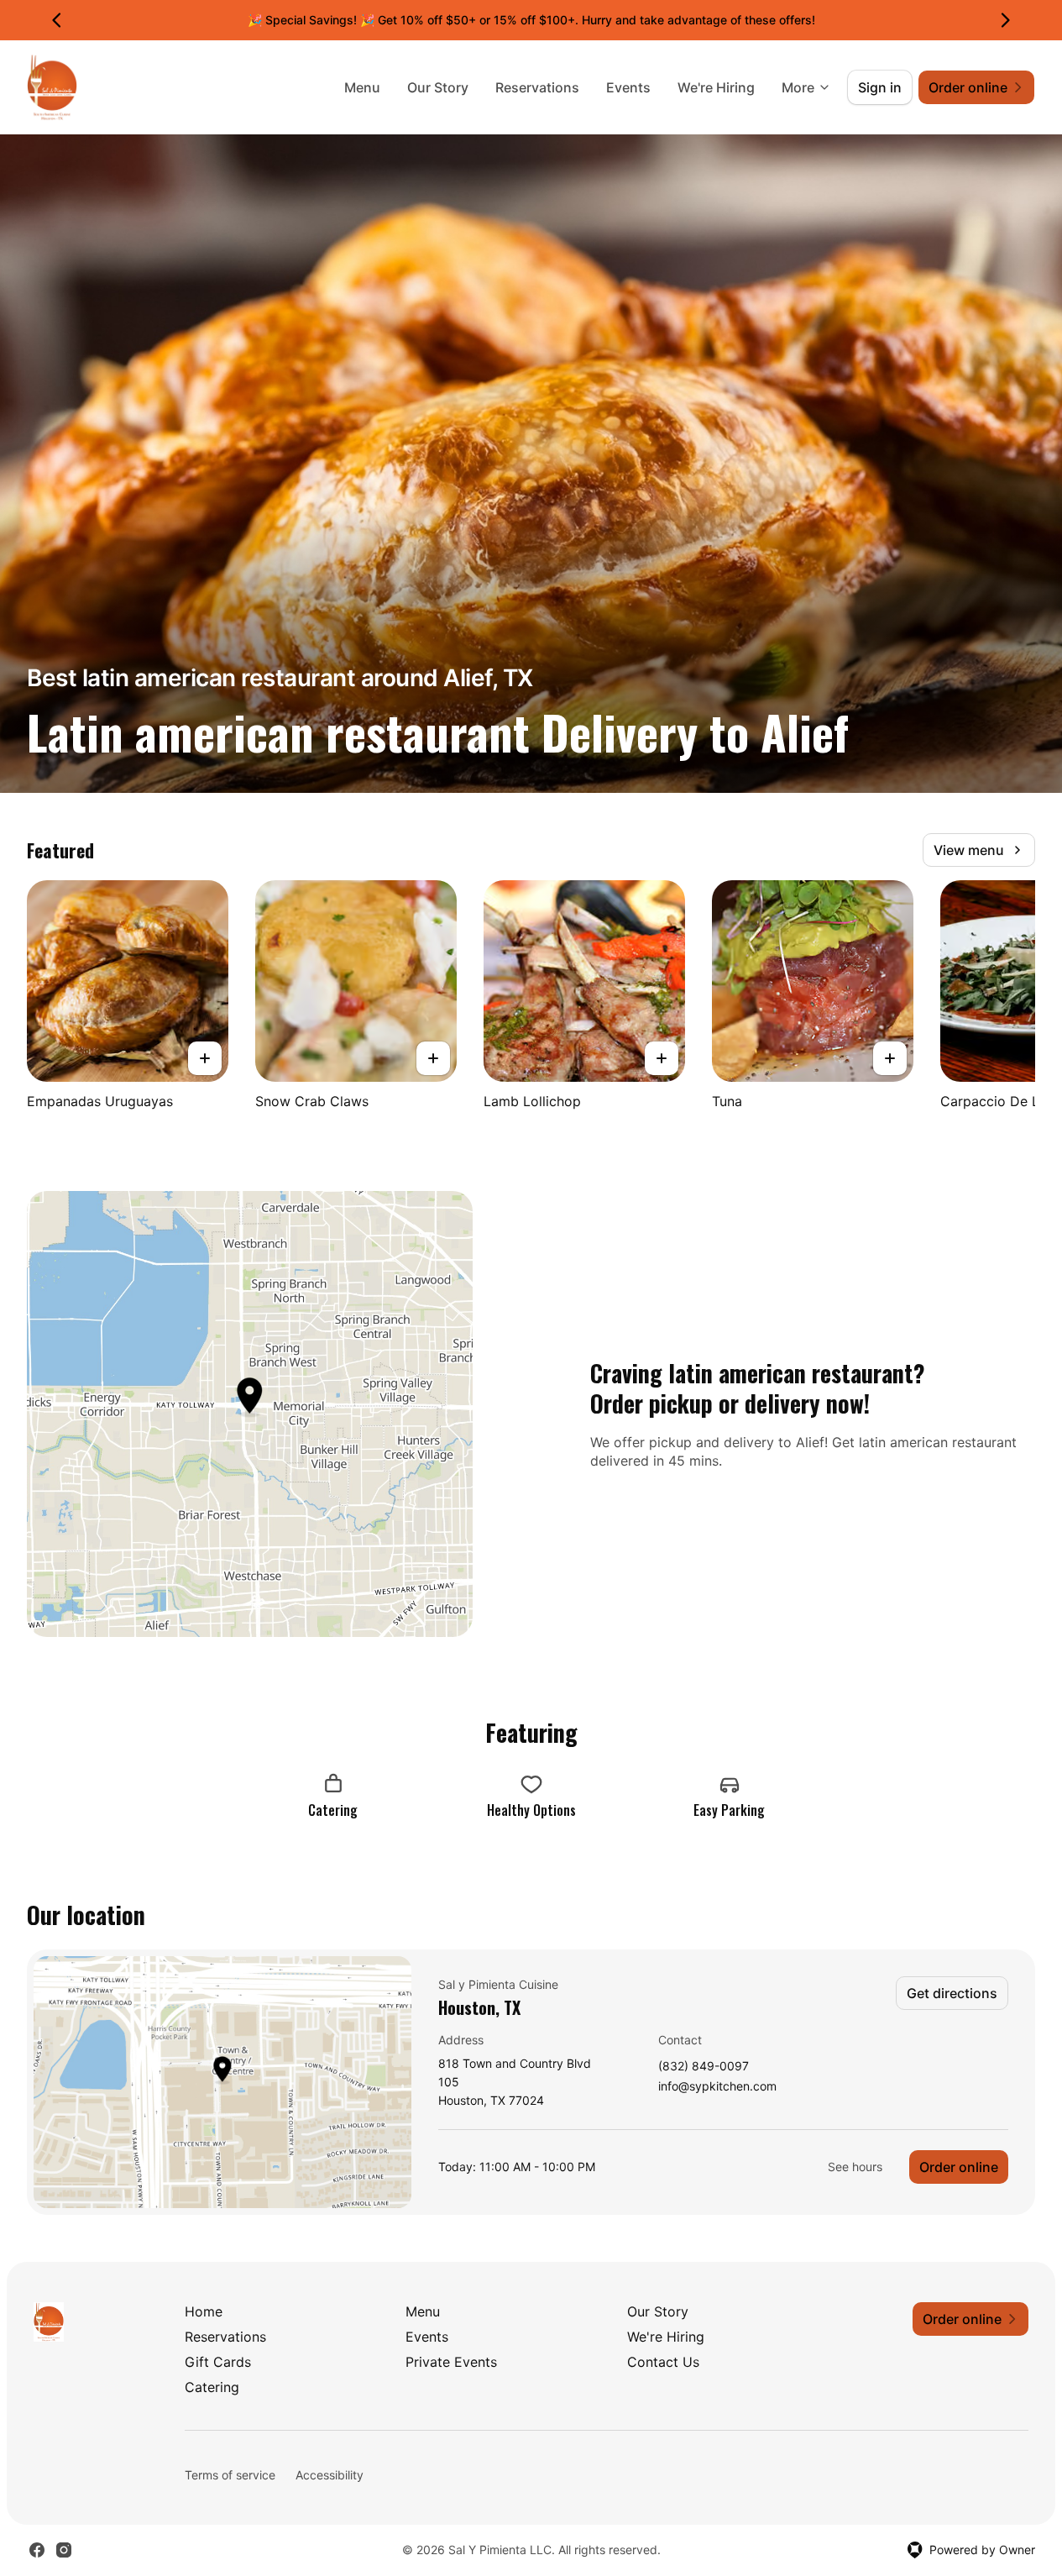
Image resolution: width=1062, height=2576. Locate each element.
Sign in (880, 87)
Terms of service (230, 2475)
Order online (959, 2167)
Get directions (952, 1993)
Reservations (537, 87)
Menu (362, 87)
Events (628, 87)
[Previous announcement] (57, 20)
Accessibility (330, 2475)
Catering (212, 2387)
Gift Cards (218, 2362)
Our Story (438, 87)
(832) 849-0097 (704, 2067)
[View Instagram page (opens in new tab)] (64, 2550)
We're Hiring (716, 87)
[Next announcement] (1005, 20)
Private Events (451, 2362)
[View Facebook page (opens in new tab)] (37, 2550)
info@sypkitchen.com (717, 2087)
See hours (855, 2167)
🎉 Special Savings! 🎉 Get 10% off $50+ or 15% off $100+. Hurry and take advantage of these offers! (531, 20)
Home (204, 2311)
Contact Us (663, 2362)
